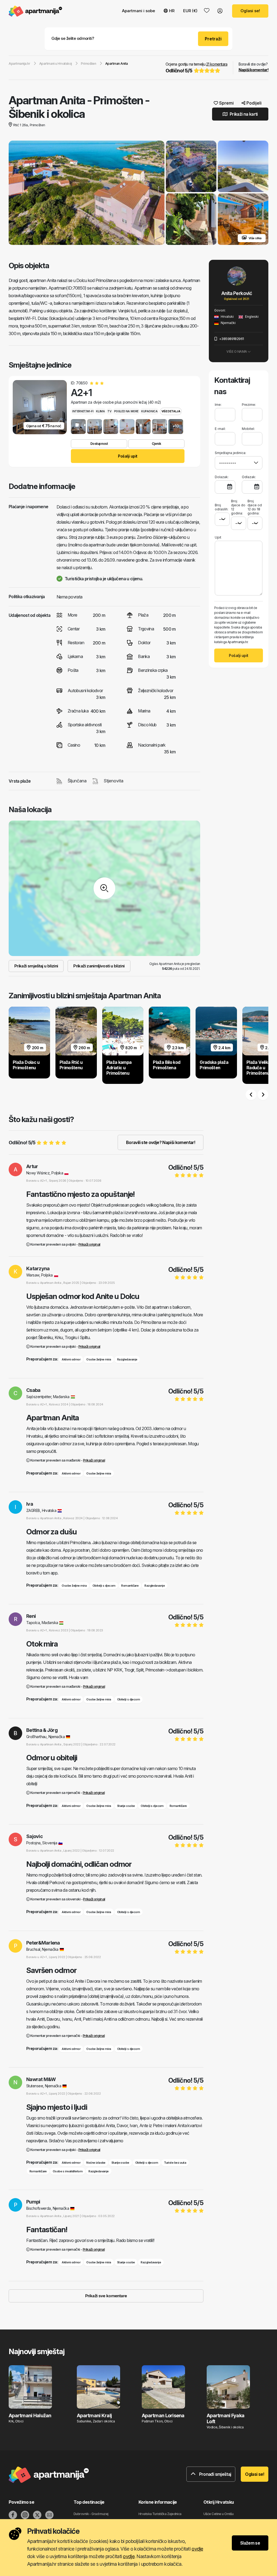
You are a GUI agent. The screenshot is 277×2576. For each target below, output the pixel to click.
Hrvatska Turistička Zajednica (160, 2514)
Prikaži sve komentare (106, 2296)
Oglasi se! (250, 11)
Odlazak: (249, 477)
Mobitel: (248, 429)
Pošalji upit (128, 456)
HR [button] (172, 11)
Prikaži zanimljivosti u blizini (99, 966)
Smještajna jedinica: (230, 453)
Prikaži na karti (243, 114)
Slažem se (250, 2543)
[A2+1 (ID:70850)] (78, 427)
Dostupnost (99, 444)
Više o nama (237, 351)
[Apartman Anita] (87, 193)
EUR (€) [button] (190, 11)
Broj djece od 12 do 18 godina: (255, 507)
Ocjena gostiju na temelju (197, 68)
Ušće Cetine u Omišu (218, 2514)
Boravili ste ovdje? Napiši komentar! (161, 1142)
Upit (218, 537)
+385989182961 (231, 339)
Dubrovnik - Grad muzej (91, 2514)
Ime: (218, 405)
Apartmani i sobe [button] (138, 11)
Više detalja (171, 411)
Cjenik (156, 444)
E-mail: (220, 429)
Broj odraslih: (222, 507)
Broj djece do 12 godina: (238, 507)
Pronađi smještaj (215, 2474)
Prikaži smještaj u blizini (36, 966)
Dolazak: (222, 477)
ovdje (197, 2549)
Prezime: (249, 405)
